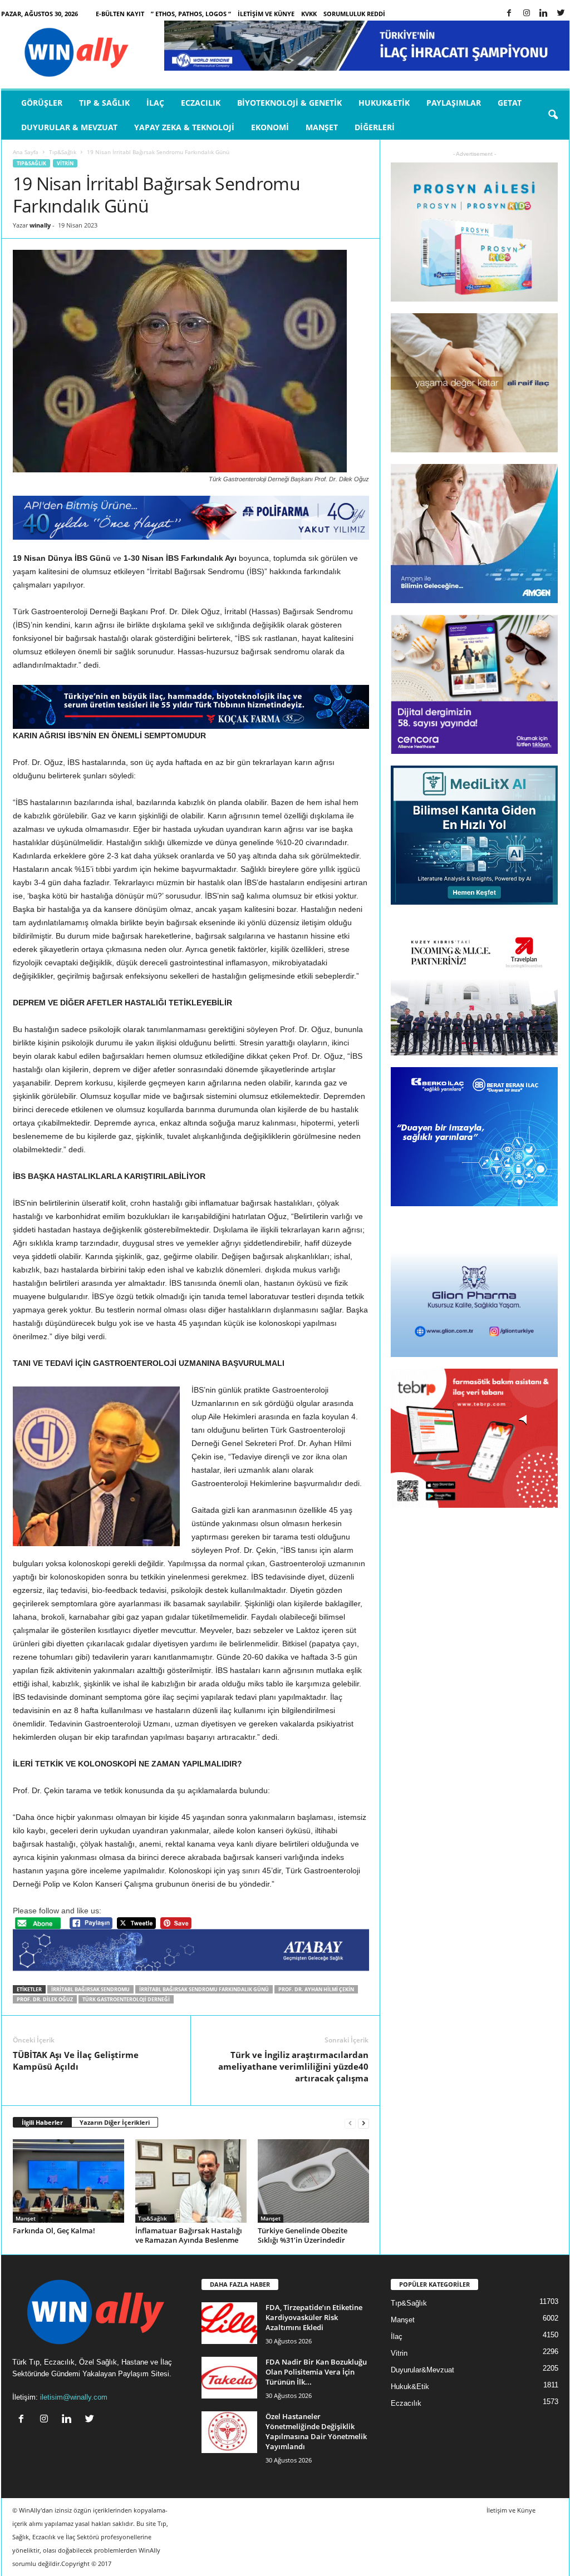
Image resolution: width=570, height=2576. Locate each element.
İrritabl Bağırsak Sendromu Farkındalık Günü (204, 1989)
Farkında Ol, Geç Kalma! (54, 2230)
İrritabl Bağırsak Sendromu (90, 1989)
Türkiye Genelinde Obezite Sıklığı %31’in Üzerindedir (303, 2235)
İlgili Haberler (42, 2122)
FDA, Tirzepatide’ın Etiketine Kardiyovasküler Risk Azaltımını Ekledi (314, 2317)
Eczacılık (201, 103)
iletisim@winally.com (74, 2397)
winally (40, 225)
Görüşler (42, 103)
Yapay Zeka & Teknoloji (184, 127)
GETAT (510, 103)
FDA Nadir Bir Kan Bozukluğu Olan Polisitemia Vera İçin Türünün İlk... (316, 2372)
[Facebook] (509, 14)
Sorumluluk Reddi (354, 14)
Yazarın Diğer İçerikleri (115, 2122)
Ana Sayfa (26, 152)
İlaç (155, 103)
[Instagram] (527, 14)
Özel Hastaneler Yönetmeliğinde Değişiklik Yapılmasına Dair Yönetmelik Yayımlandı (316, 2431)
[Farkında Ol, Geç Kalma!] (68, 2181)
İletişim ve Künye (266, 14)
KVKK (309, 14)
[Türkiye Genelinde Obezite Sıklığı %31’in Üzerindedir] (313, 2181)
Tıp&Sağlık (63, 152)
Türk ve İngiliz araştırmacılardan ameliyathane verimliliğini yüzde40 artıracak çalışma (293, 2066)
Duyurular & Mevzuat (69, 127)
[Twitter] (561, 14)
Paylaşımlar (454, 103)
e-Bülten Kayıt (120, 14)
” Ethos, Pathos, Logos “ (191, 14)
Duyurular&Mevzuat (422, 2370)
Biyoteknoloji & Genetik (289, 103)
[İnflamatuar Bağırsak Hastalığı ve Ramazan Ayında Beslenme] (191, 2181)
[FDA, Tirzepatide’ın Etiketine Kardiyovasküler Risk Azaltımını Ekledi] (229, 2323)
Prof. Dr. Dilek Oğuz (45, 1999)
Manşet (322, 127)
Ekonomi (270, 127)
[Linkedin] (544, 14)
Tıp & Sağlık (104, 103)
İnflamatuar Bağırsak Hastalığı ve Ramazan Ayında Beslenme (189, 2235)
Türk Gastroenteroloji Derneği (126, 1999)
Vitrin (65, 163)
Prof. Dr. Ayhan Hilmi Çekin (316, 1989)
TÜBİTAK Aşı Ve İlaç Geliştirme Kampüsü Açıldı (76, 2061)
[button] (553, 115)
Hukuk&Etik (384, 103)
